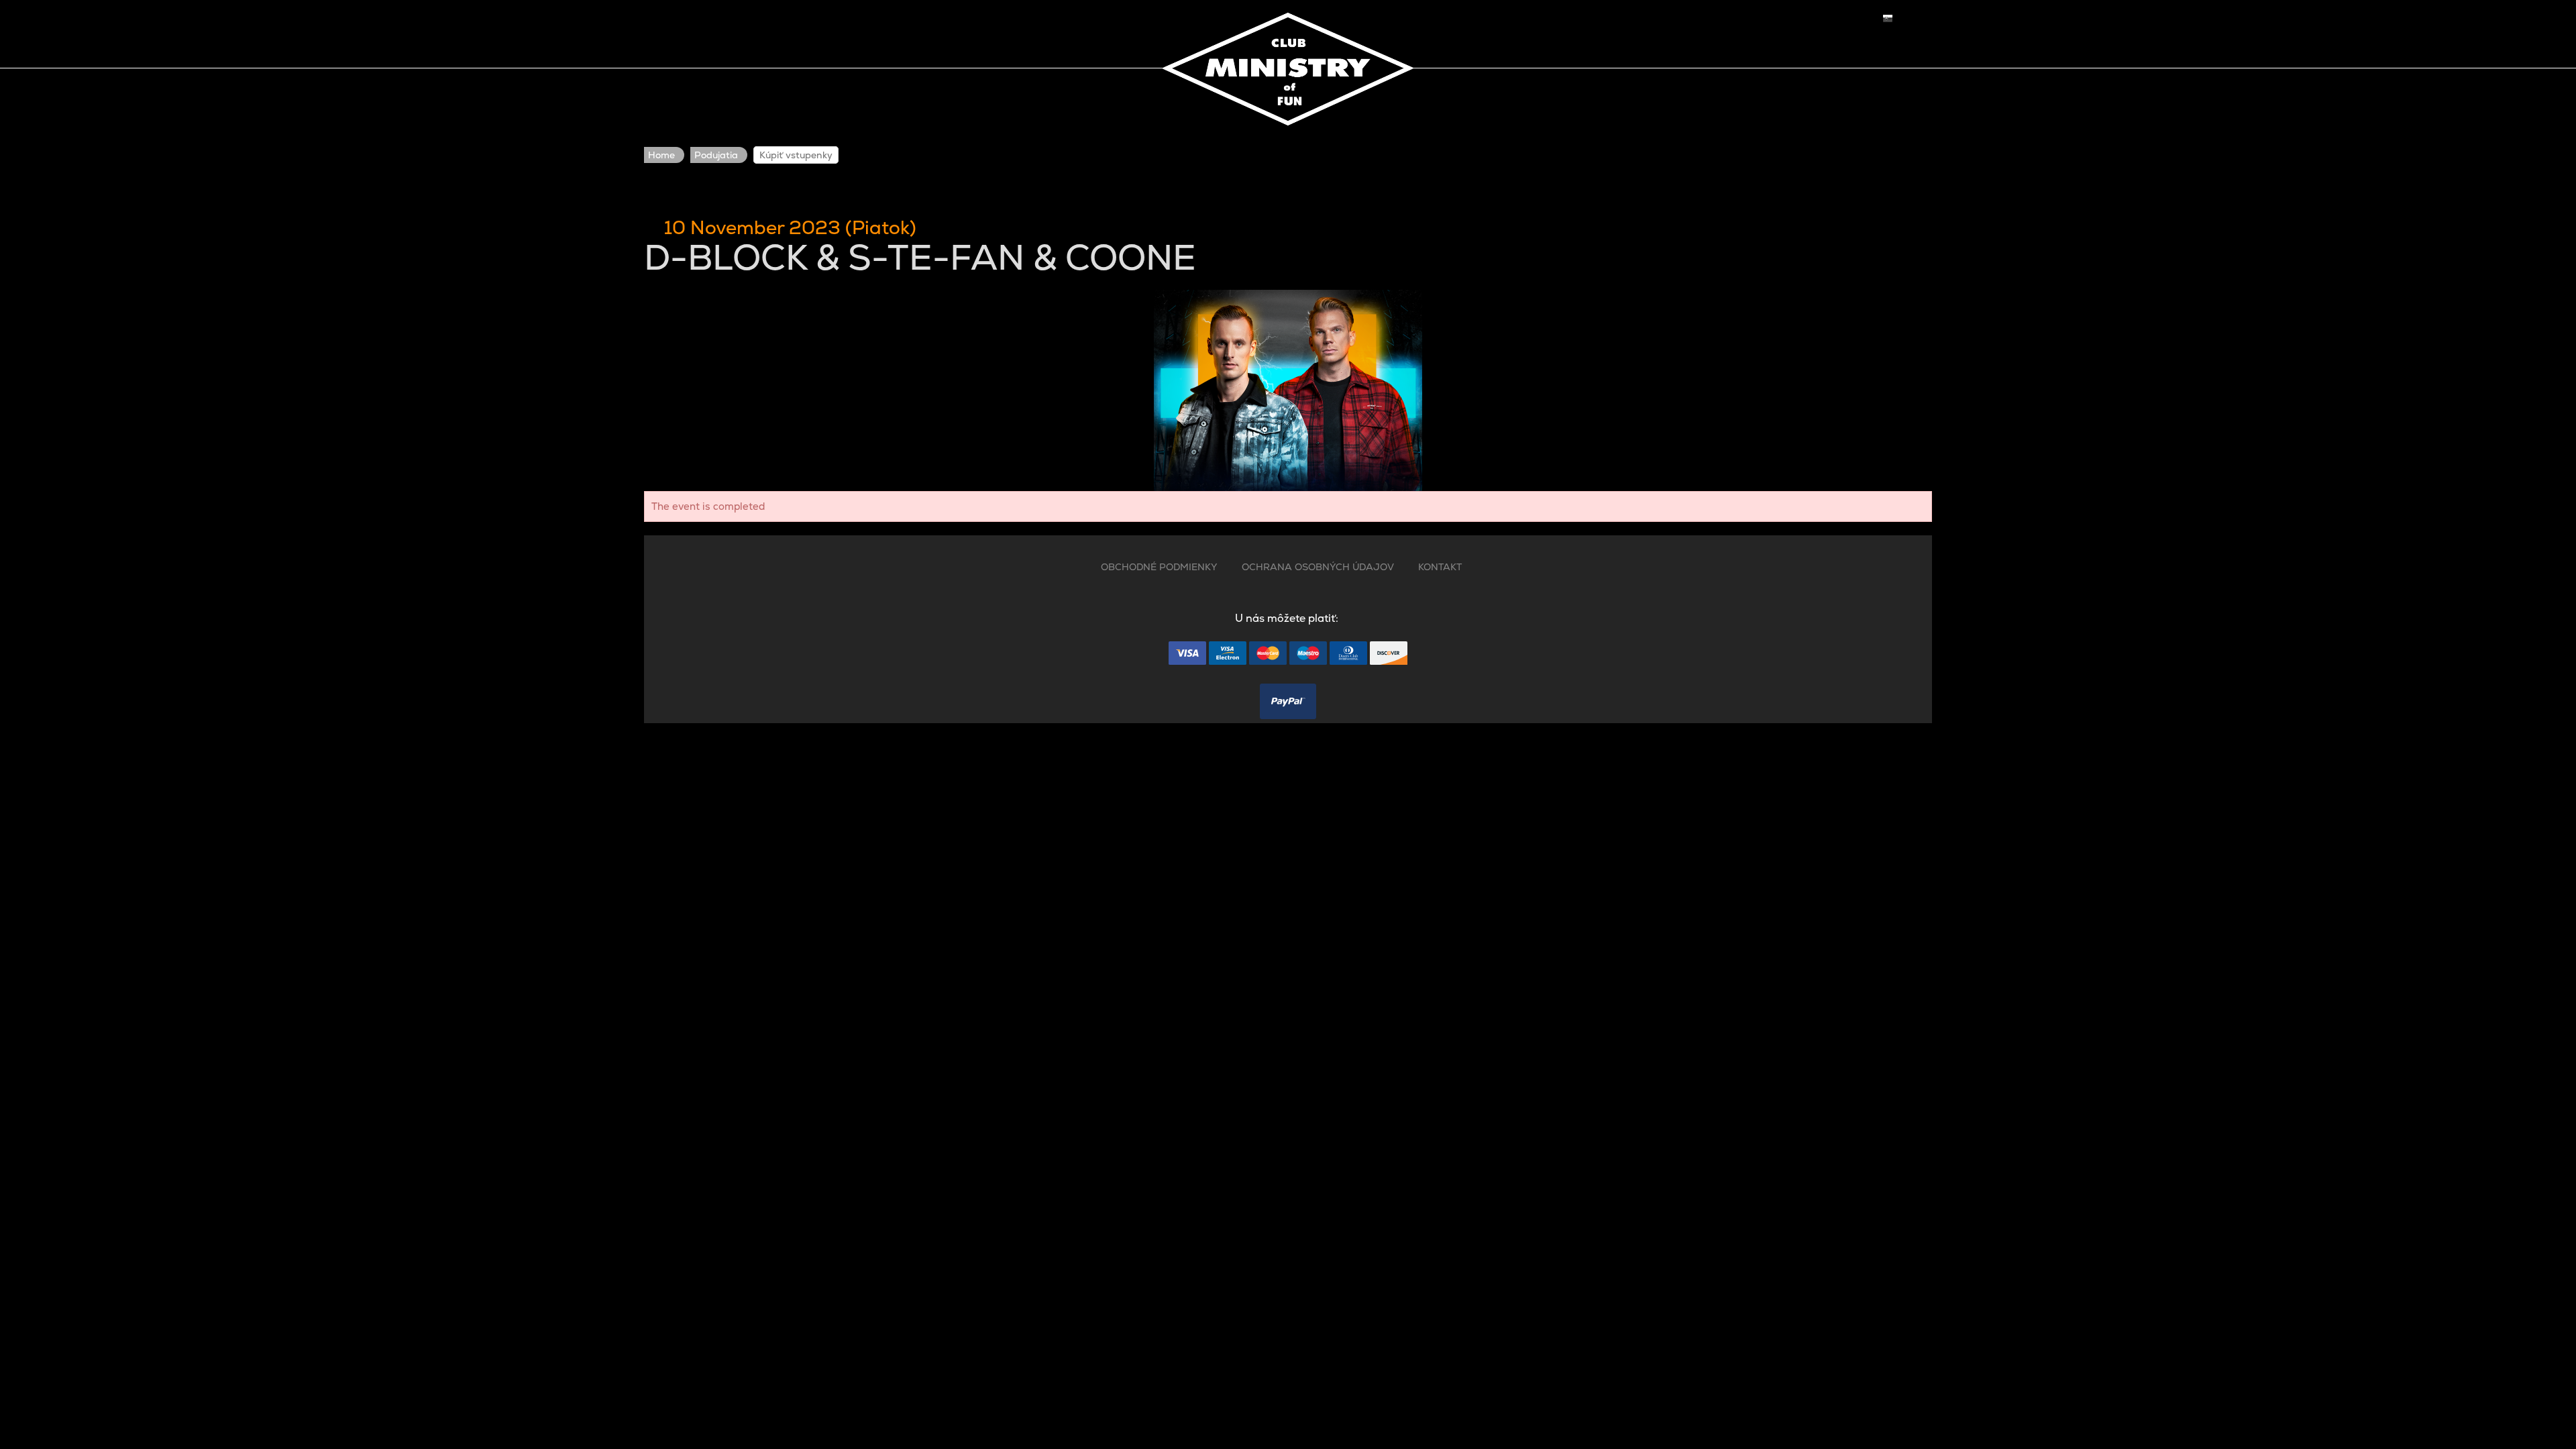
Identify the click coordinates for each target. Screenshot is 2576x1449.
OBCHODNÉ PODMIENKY (1159, 567)
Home (661, 155)
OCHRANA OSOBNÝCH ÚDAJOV (1318, 567)
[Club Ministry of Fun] (1288, 66)
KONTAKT (1440, 567)
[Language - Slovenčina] (1888, 18)
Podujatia (716, 155)
